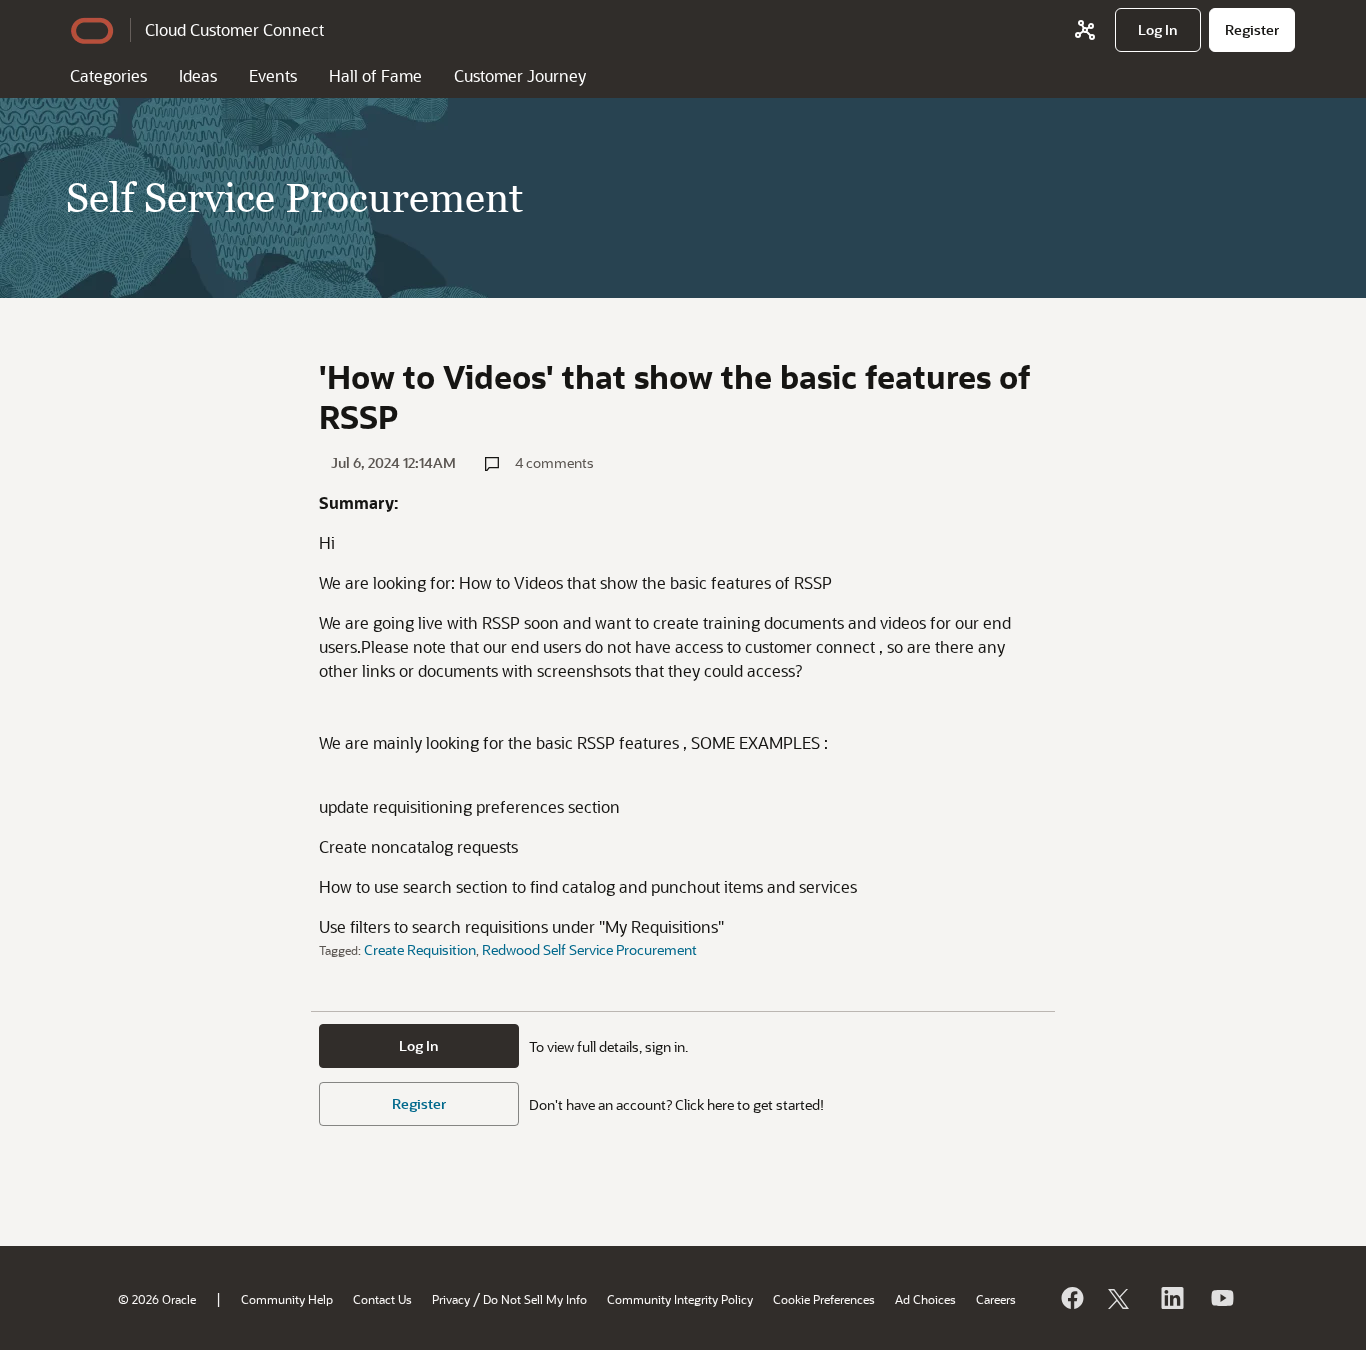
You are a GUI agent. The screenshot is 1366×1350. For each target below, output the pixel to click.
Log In (419, 1045)
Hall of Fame (375, 75)
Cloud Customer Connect (234, 29)
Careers (996, 1299)
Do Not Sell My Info (535, 1299)
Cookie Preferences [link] (824, 1299)
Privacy (451, 1299)
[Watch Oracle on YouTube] (1221, 1298)
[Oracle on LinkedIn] (1171, 1298)
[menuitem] (1158, 30)
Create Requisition (420, 949)
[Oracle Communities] (1085, 30)
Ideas (198, 75)
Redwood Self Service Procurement (589, 949)
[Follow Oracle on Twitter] (1121, 1298)
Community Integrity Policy (680, 1299)
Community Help (287, 1299)
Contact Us (382, 1299)
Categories (108, 75)
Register (419, 1103)
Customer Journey (520, 75)
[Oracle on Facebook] (1071, 1298)
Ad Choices (925, 1299)
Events (273, 75)
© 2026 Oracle (157, 1299)
